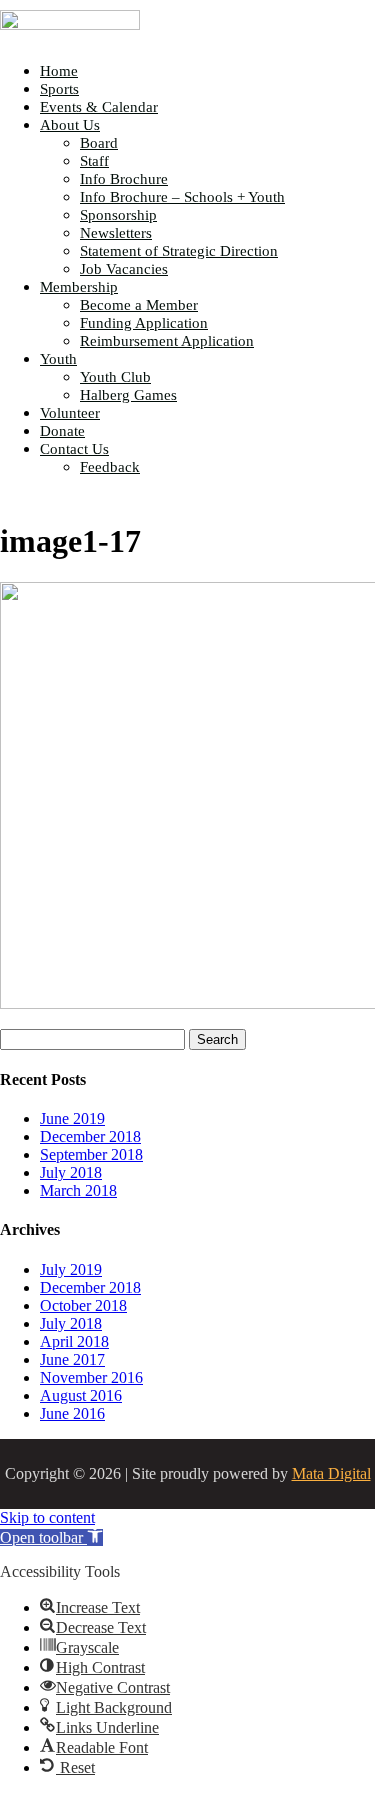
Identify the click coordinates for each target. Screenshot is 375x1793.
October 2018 (83, 1305)
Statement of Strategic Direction (179, 251)
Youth (58, 359)
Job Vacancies (124, 269)
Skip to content (47, 1517)
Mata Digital (331, 1473)
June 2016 (72, 1413)
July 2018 (71, 1172)
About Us (70, 125)
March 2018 (78, 1190)
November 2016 (91, 1377)
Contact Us (74, 449)
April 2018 (74, 1341)
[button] (51, 1537)
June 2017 (72, 1359)
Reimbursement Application (167, 341)
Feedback (110, 467)
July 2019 (71, 1269)
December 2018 (90, 1136)
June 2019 (72, 1118)
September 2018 (91, 1154)
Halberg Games (128, 395)
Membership (79, 287)
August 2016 (81, 1395)
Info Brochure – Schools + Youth (182, 197)
